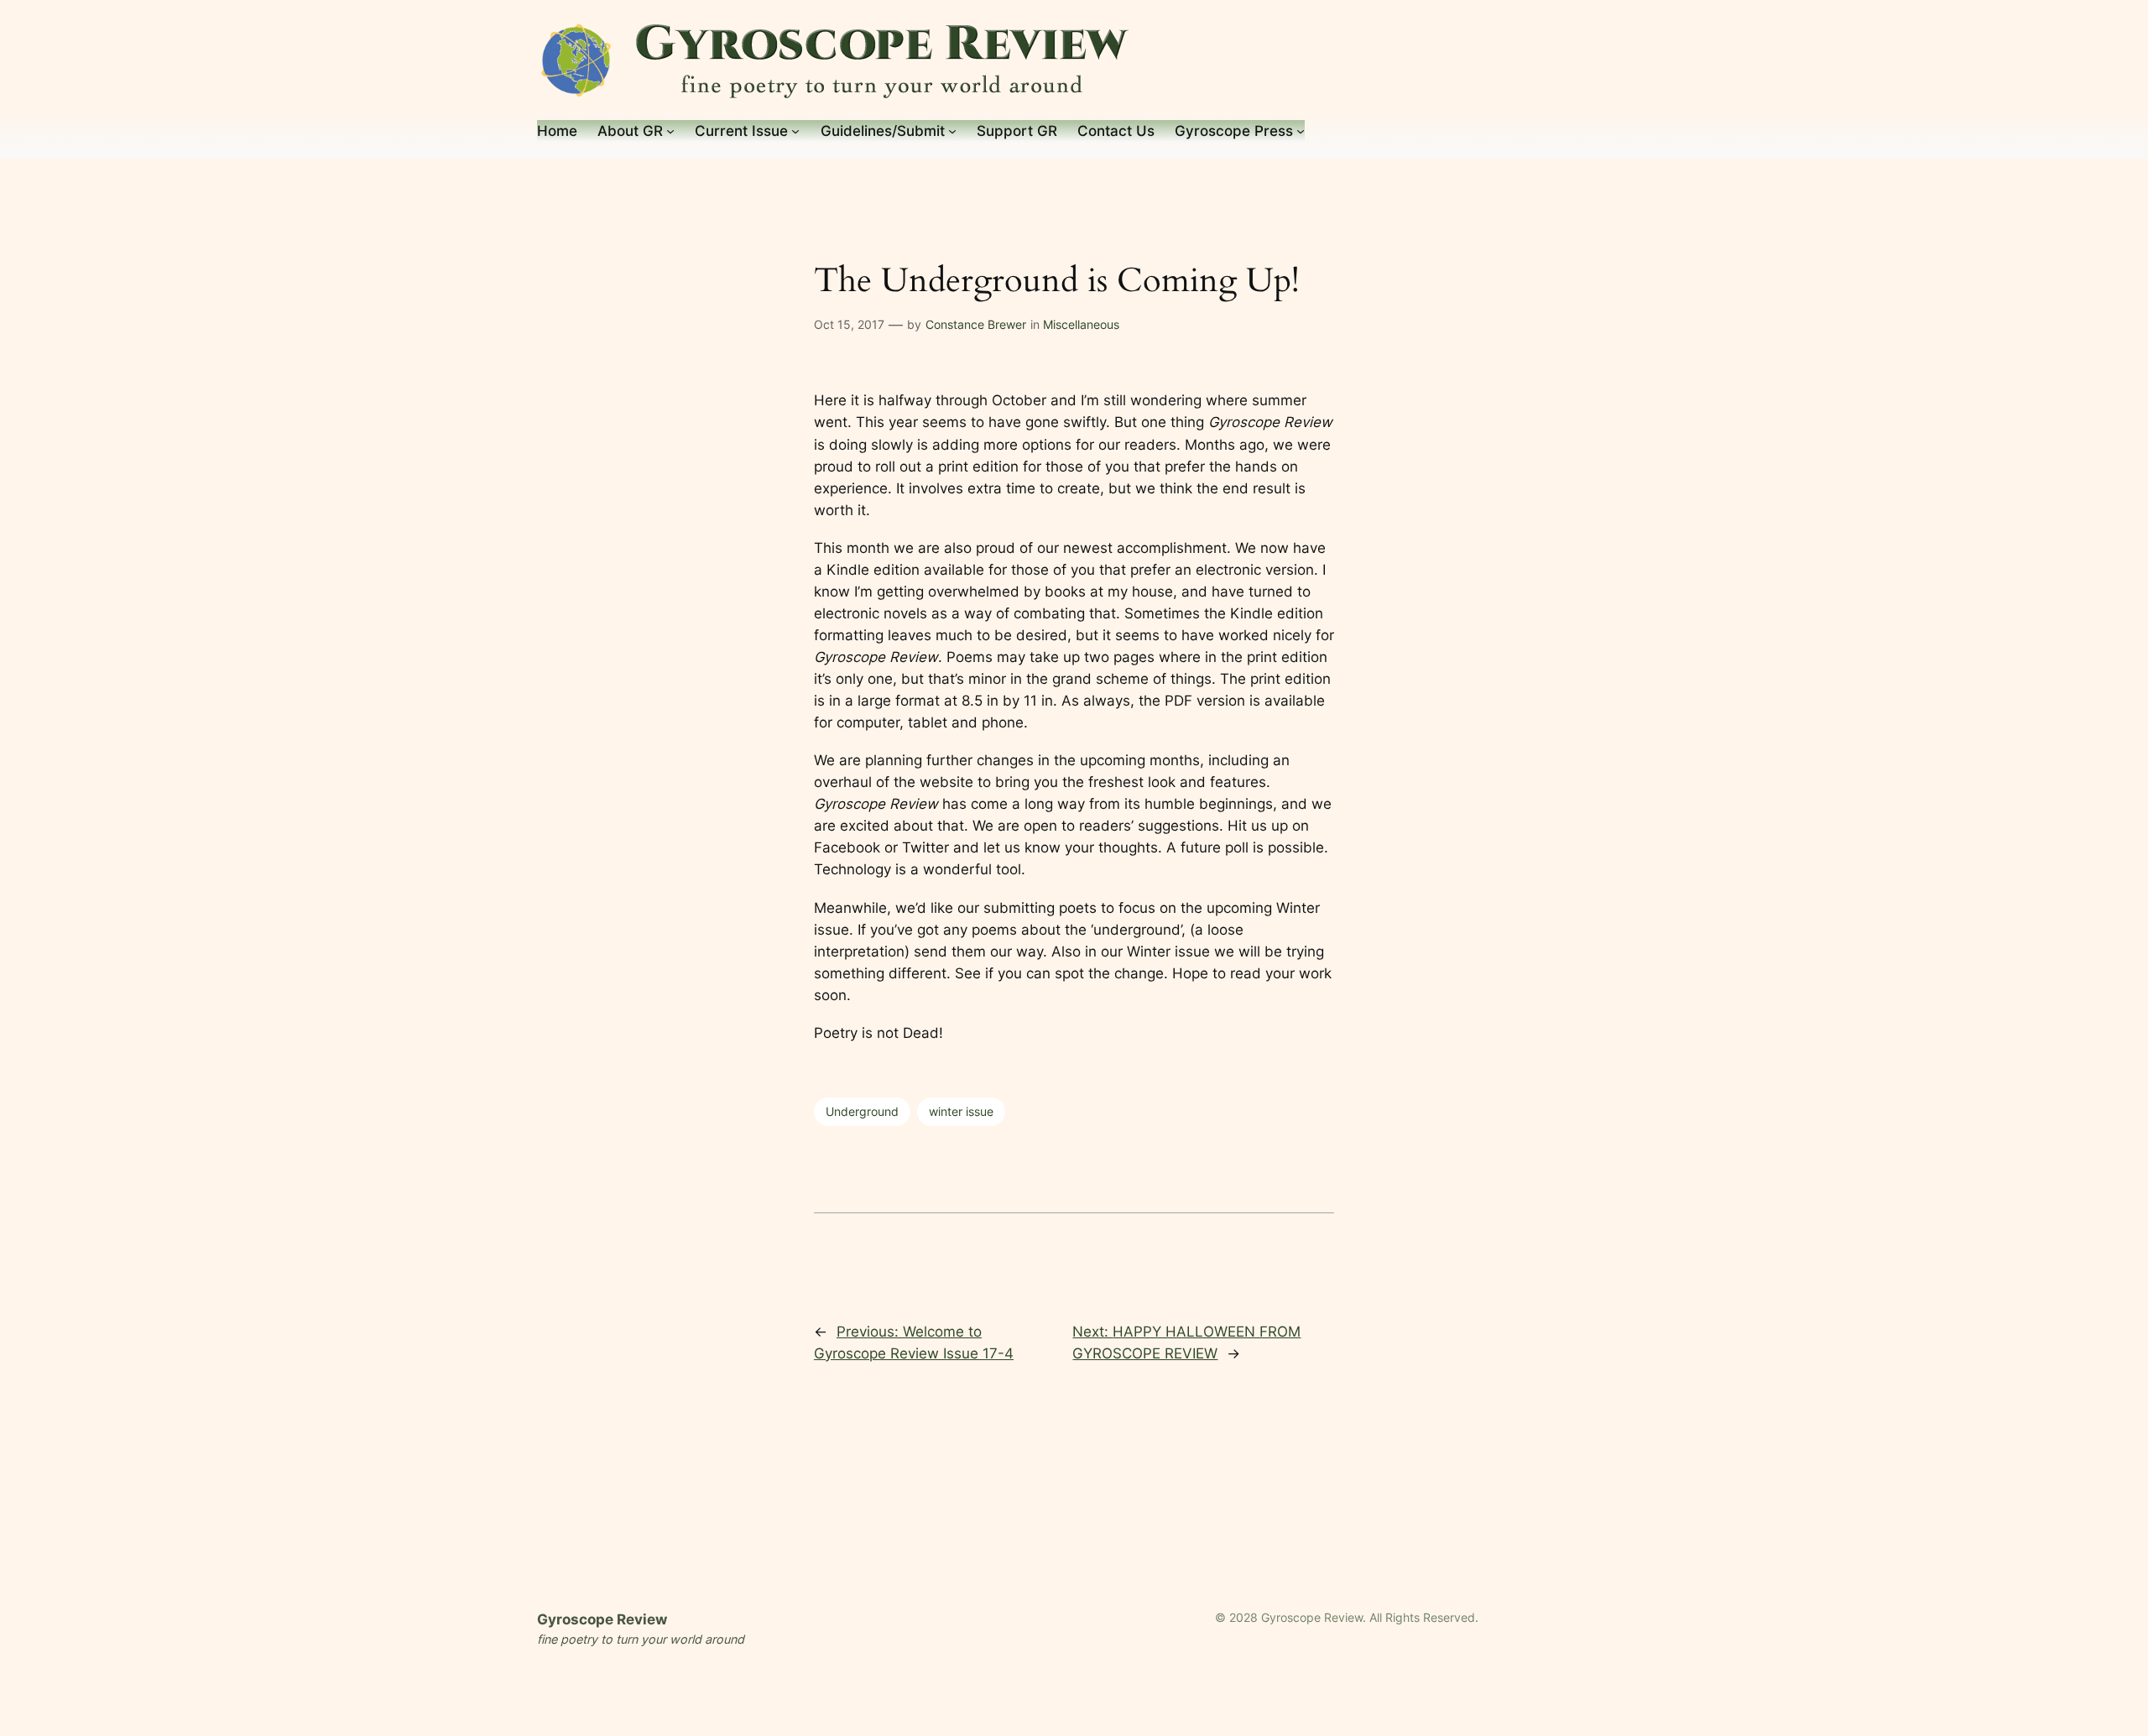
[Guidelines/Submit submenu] (952, 131)
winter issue (961, 1111)
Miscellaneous (1081, 324)
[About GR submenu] (670, 131)
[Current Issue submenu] (795, 131)
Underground (862, 1111)
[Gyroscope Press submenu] (1301, 131)
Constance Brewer (976, 324)
